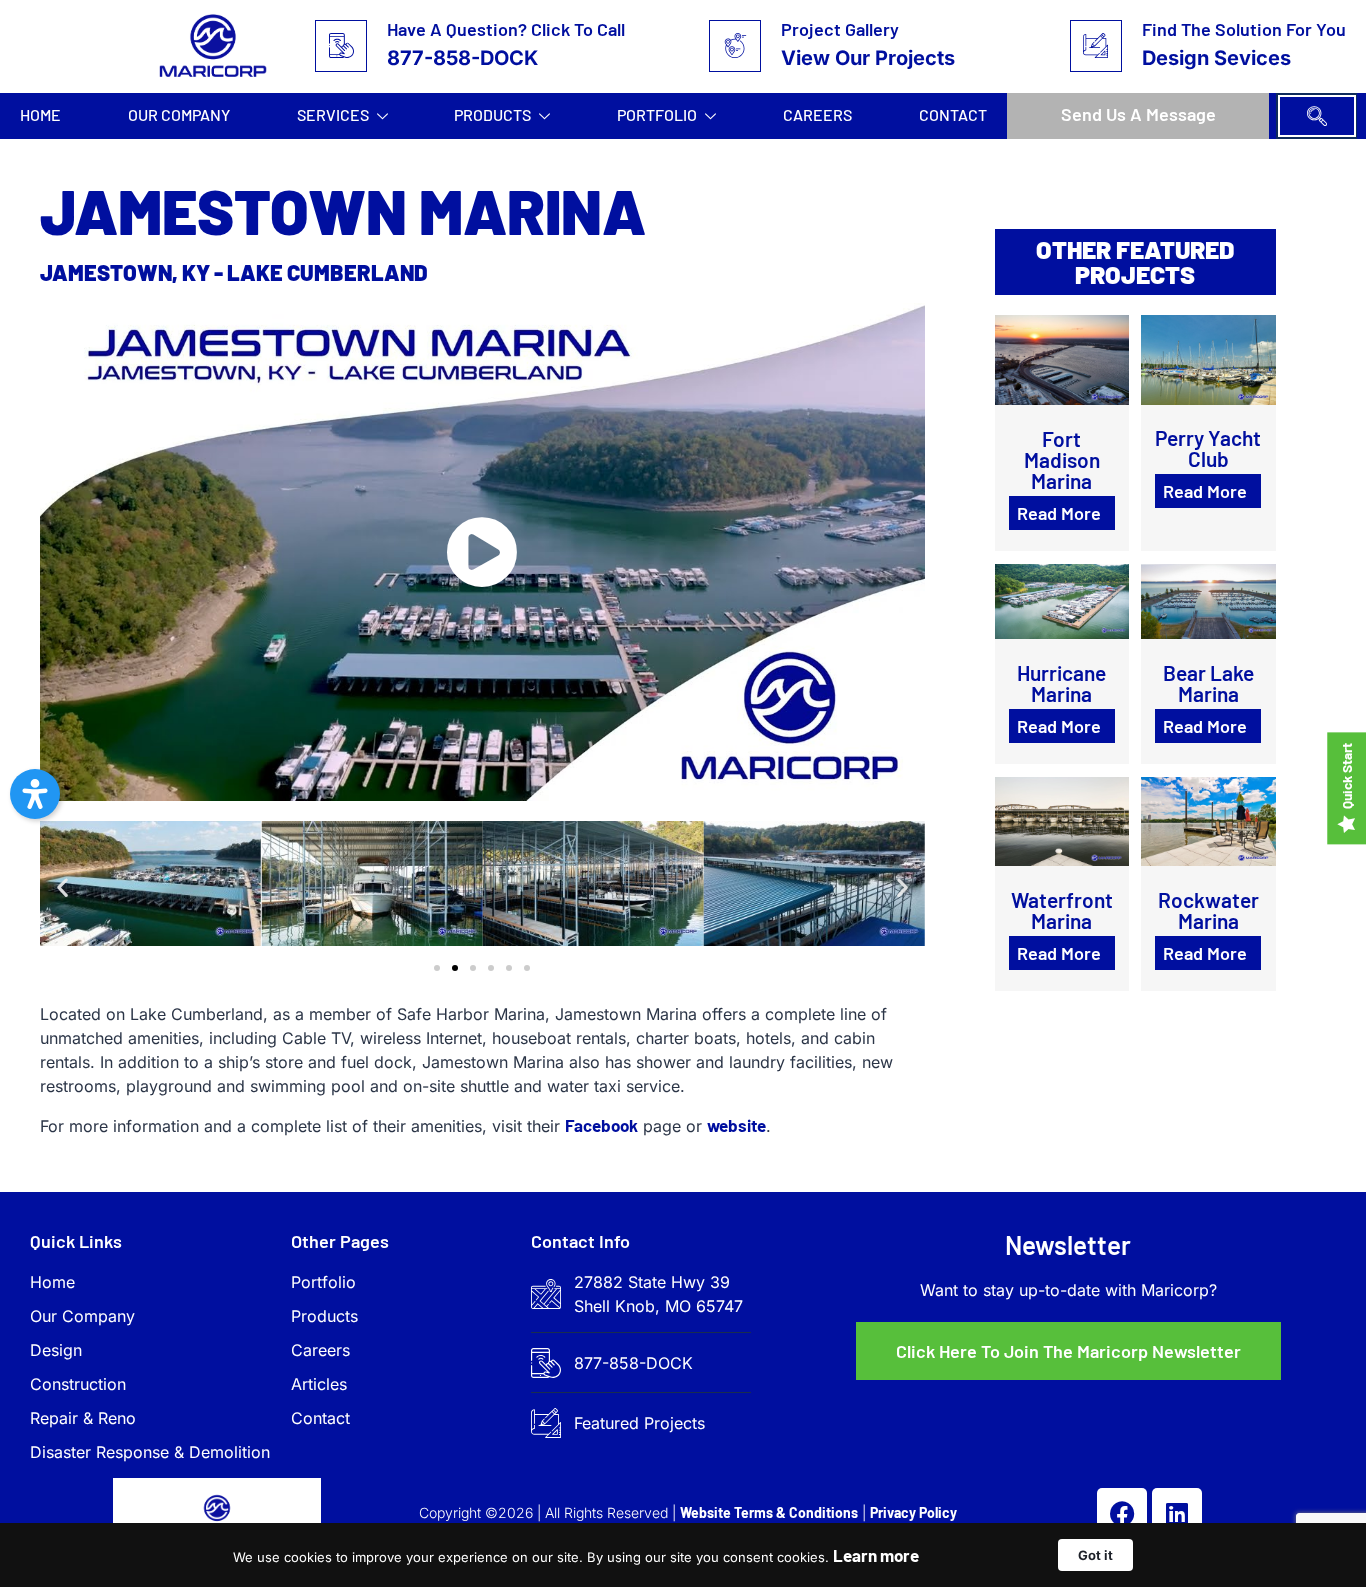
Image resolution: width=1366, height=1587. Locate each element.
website (736, 1125)
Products (492, 114)
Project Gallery (840, 29)
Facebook (601, 1125)
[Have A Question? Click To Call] (341, 46)
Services (333, 114)
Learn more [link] (876, 1555)
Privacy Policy (913, 1512)
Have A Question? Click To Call (506, 29)
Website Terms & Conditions (769, 1512)
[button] (1317, 116)
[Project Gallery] (735, 46)
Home (40, 114)
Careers (817, 114)
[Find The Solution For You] (1096, 46)
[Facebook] (1122, 1513)
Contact (953, 114)
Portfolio (657, 114)
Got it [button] (1095, 1555)
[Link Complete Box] (1062, 432)
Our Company (179, 114)
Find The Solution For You (1244, 29)
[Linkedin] (1177, 1513)
